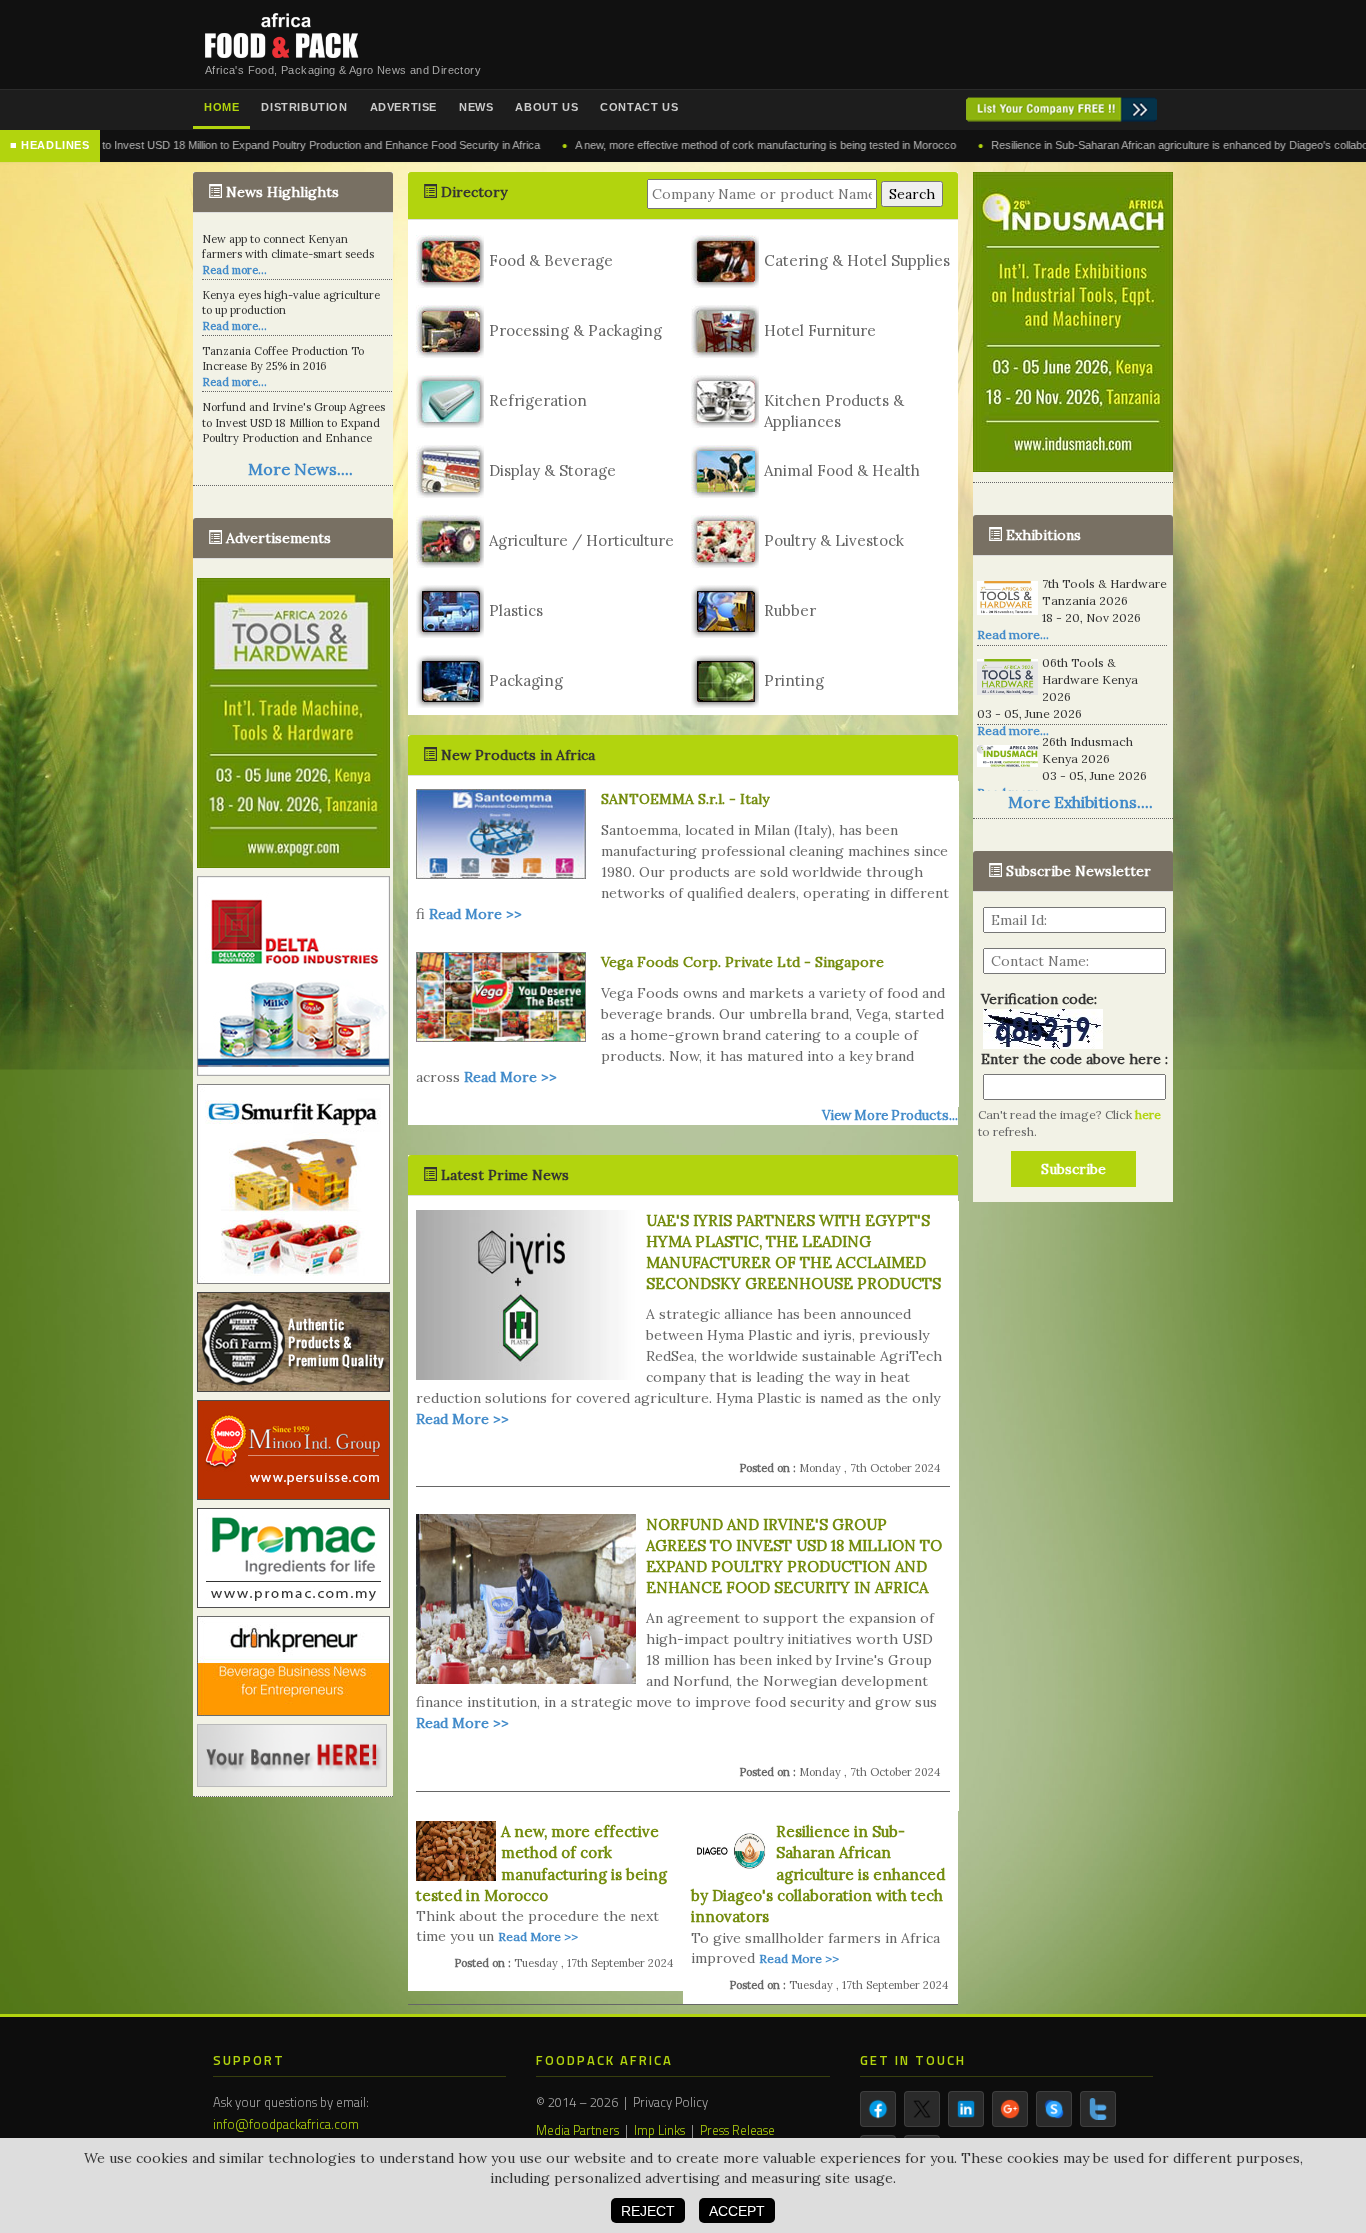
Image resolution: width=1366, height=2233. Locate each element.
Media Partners (577, 2130)
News (476, 107)
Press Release (737, 2130)
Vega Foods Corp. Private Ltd (700, 962)
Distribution (304, 107)
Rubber (790, 610)
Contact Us (639, 107)
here (1148, 1114)
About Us (546, 107)
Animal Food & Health (842, 470)
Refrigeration (538, 400)
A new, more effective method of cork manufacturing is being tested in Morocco (685, 145)
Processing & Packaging (575, 330)
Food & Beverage (551, 260)
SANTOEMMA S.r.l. (663, 799)
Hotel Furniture (820, 330)
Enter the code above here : (1070, 1059)
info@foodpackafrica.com (286, 2124)
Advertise (403, 107)
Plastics (516, 610)
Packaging (526, 680)
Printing (794, 680)
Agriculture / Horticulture (581, 540)
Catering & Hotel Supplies (857, 260)
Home (221, 107)
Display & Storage (552, 470)
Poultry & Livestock (834, 540)
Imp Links (659, 2130)
